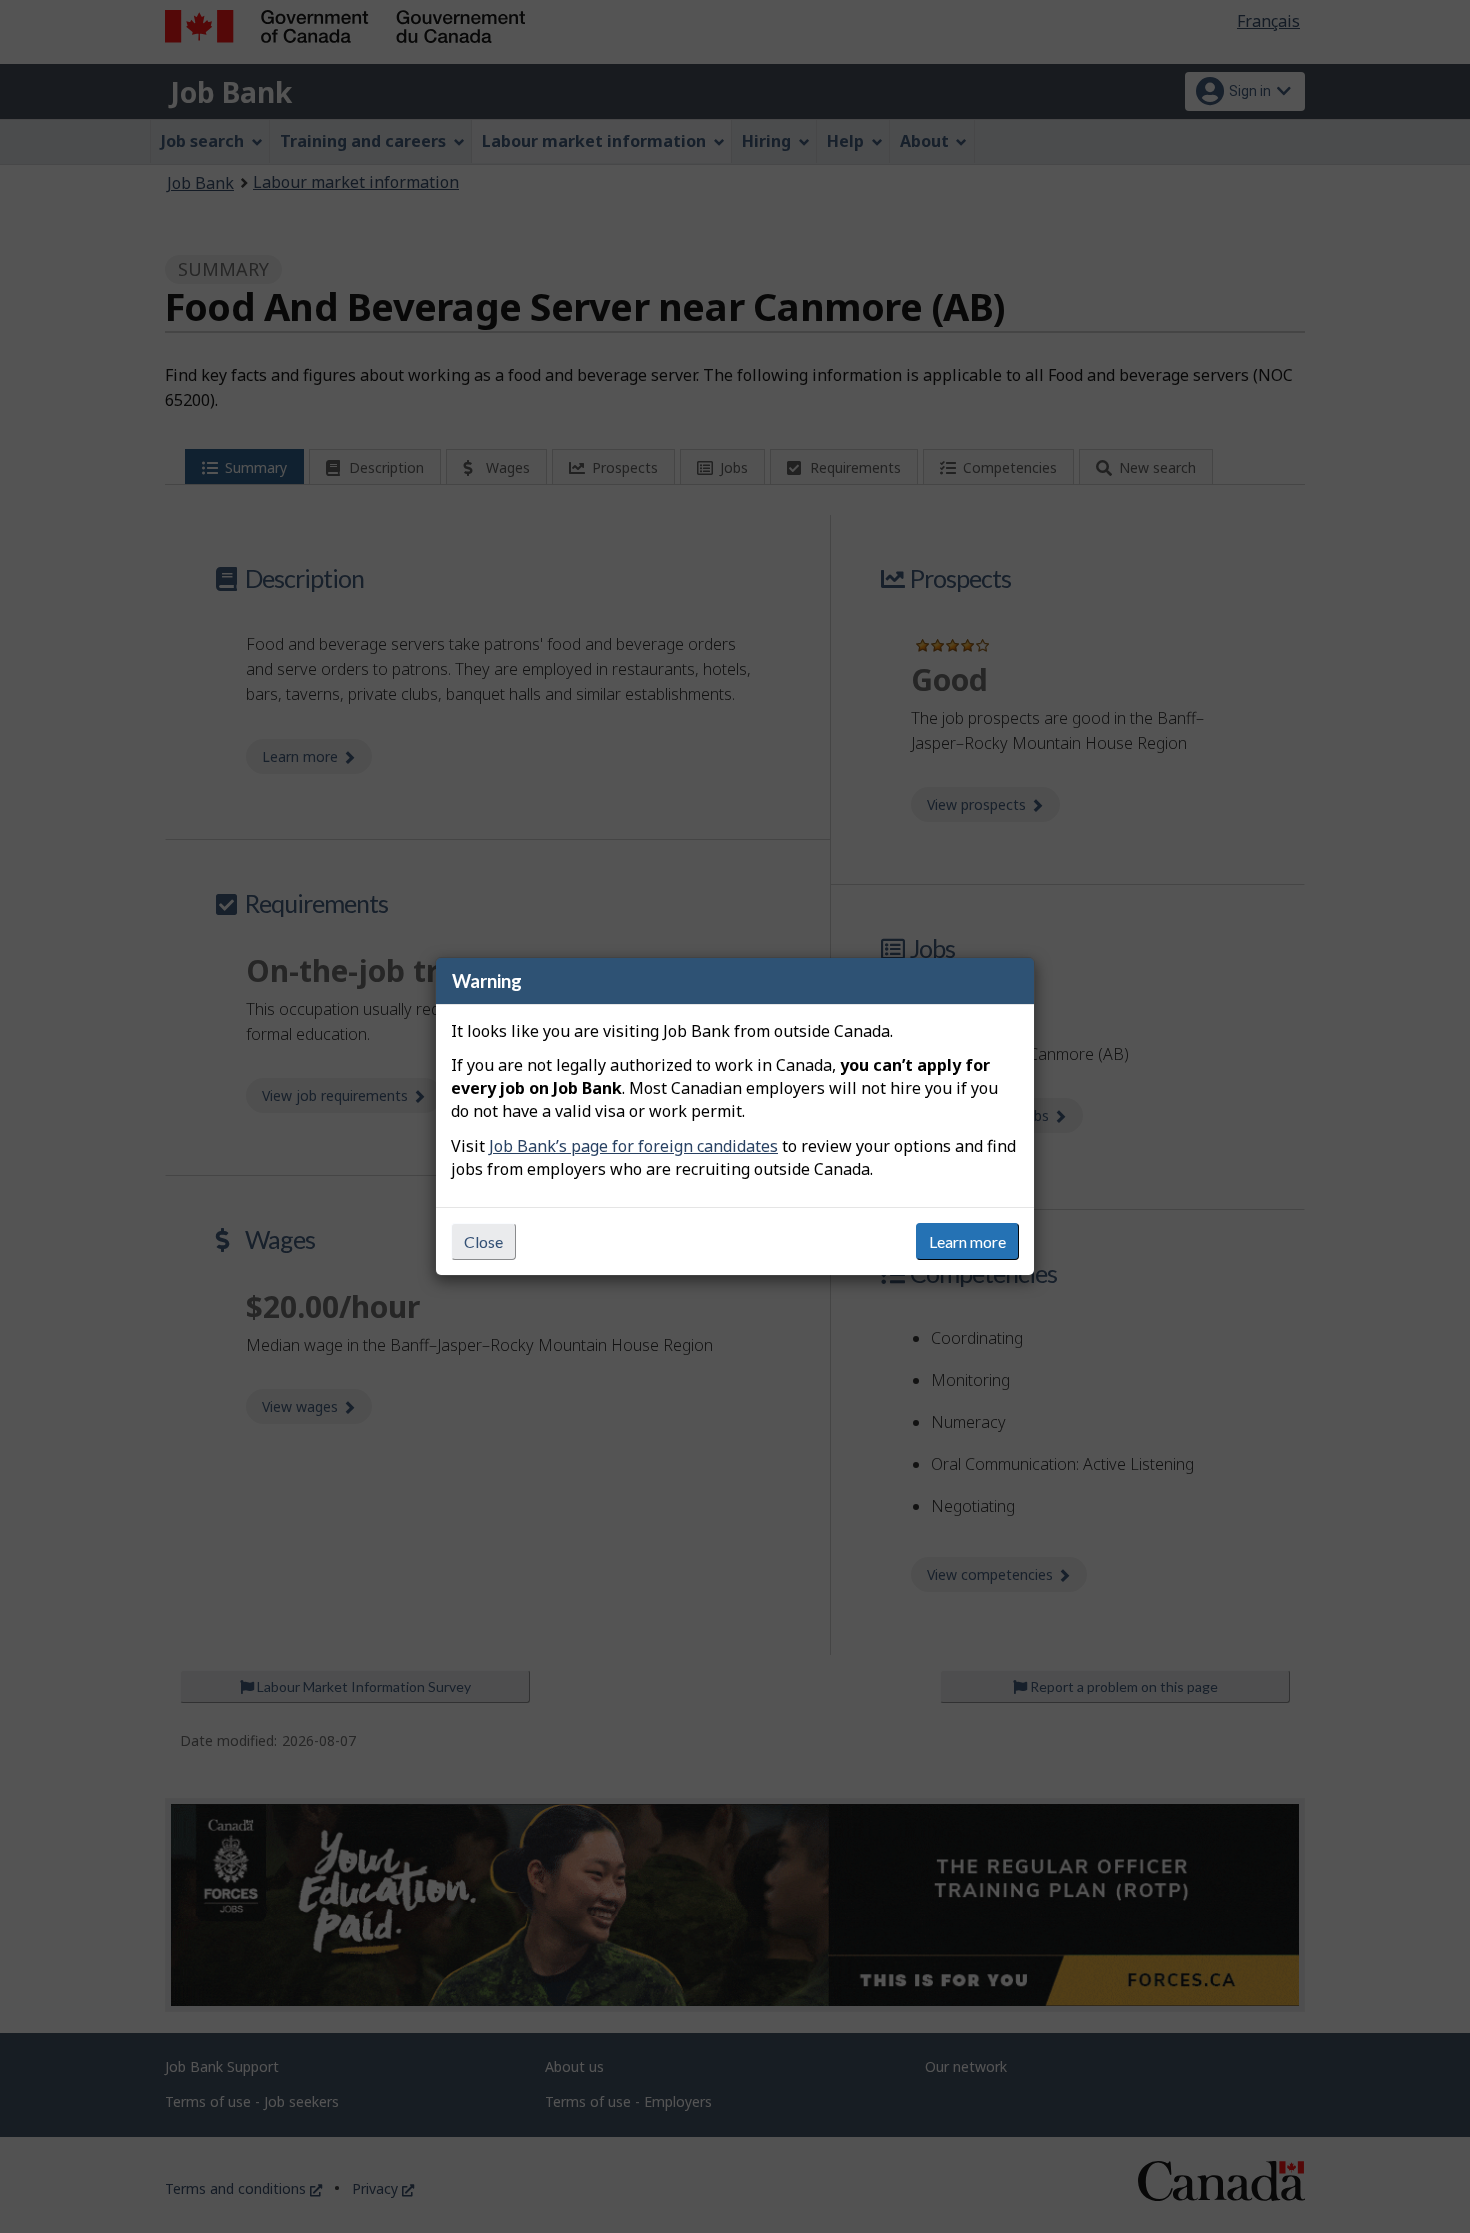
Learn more (967, 1241)
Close (483, 1241)
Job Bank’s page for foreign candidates (633, 1146)
